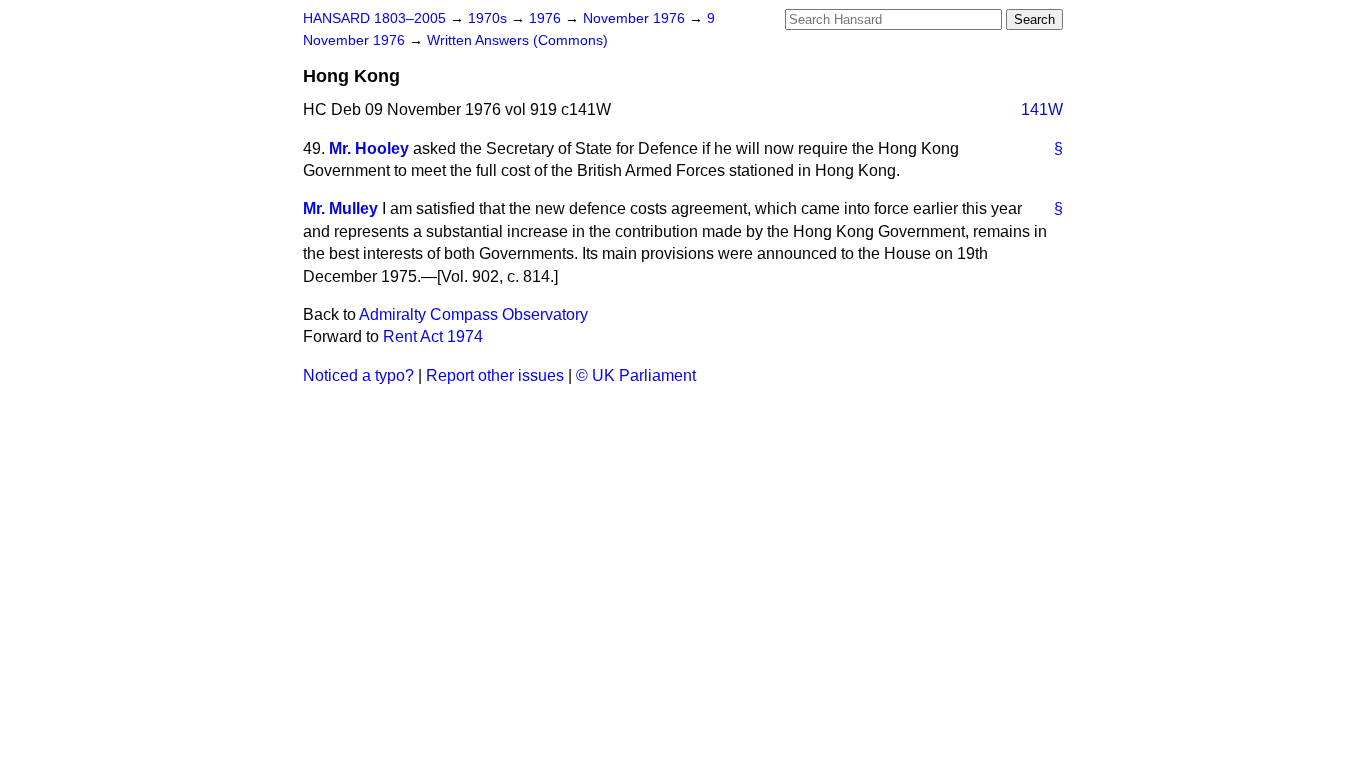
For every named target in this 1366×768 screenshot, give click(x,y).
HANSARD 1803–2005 (374, 18)
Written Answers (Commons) (517, 40)
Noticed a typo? (358, 375)
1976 (547, 18)
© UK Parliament (636, 375)
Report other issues (495, 375)
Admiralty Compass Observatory (473, 314)
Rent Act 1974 (433, 336)
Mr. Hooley (369, 148)
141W (1042, 109)
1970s (489, 18)
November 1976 (636, 18)
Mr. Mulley (340, 208)
